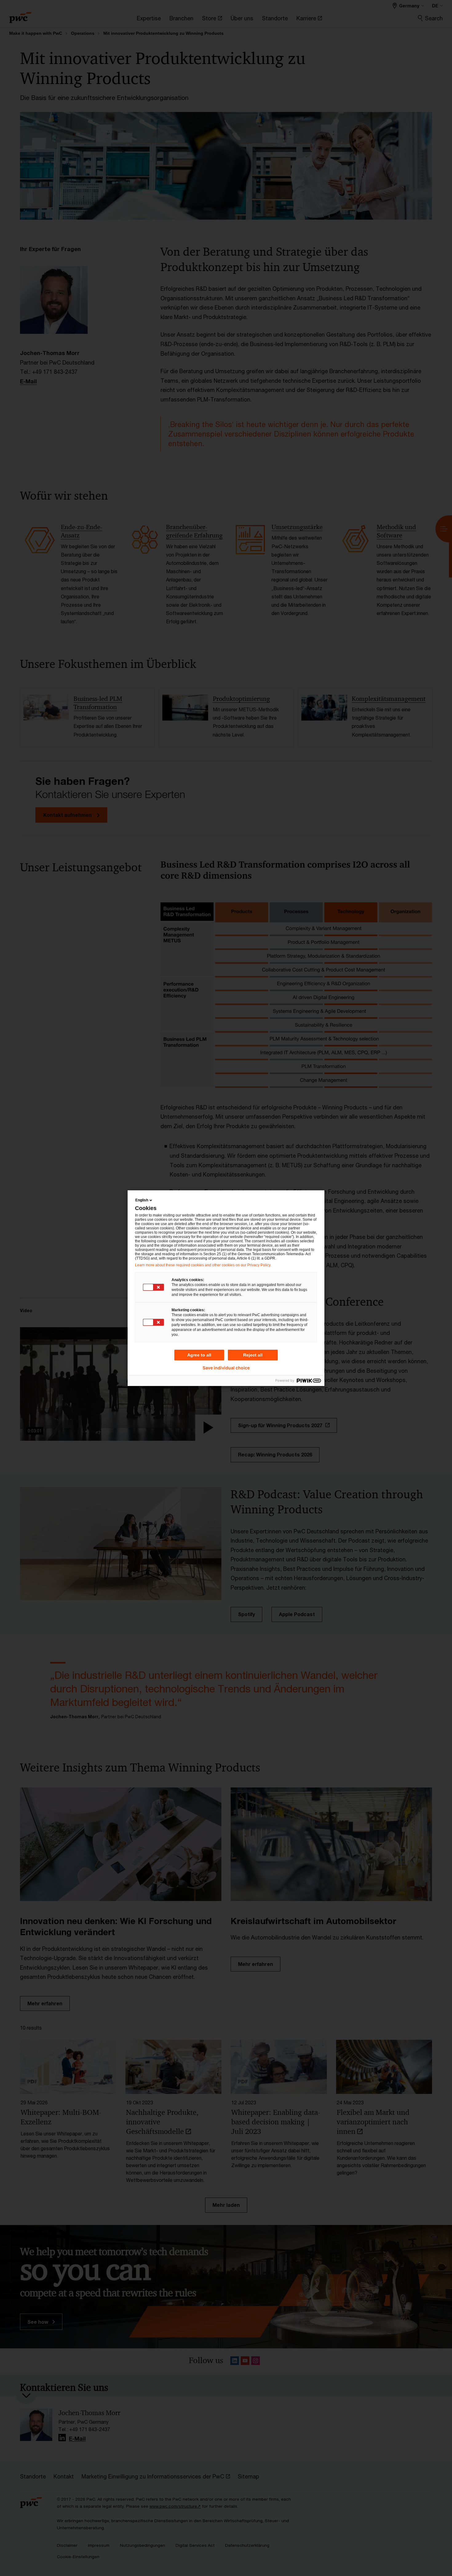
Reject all (253, 1355)
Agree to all (199, 1355)
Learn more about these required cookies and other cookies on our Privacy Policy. (203, 1265)
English (142, 1200)
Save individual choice (226, 1368)
